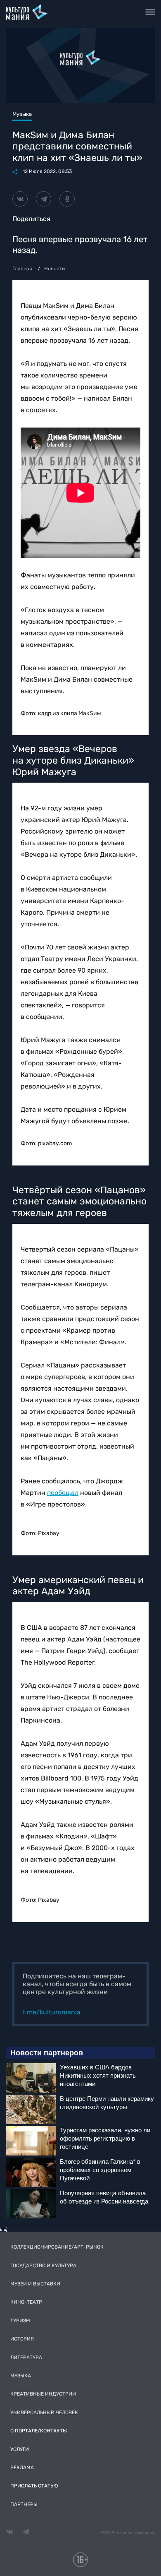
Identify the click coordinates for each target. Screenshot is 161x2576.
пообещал (63, 1493)
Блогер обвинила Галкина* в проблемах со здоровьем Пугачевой (100, 2170)
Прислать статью (34, 2486)
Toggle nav (150, 12)
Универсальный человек (44, 2413)
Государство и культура (43, 2266)
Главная (22, 269)
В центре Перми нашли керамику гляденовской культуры (107, 2103)
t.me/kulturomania (52, 2012)
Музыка (21, 2376)
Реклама (22, 2468)
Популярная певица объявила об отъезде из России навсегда (104, 2197)
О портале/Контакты (39, 2431)
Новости (54, 269)
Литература (26, 2357)
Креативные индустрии (43, 2394)
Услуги (20, 2449)
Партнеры (24, 2504)
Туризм (20, 2321)
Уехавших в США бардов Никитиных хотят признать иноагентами (98, 2075)
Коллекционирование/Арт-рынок (57, 2247)
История (22, 2339)
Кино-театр (26, 2302)
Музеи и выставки (35, 2284)
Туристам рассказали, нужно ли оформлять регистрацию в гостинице (105, 2138)
